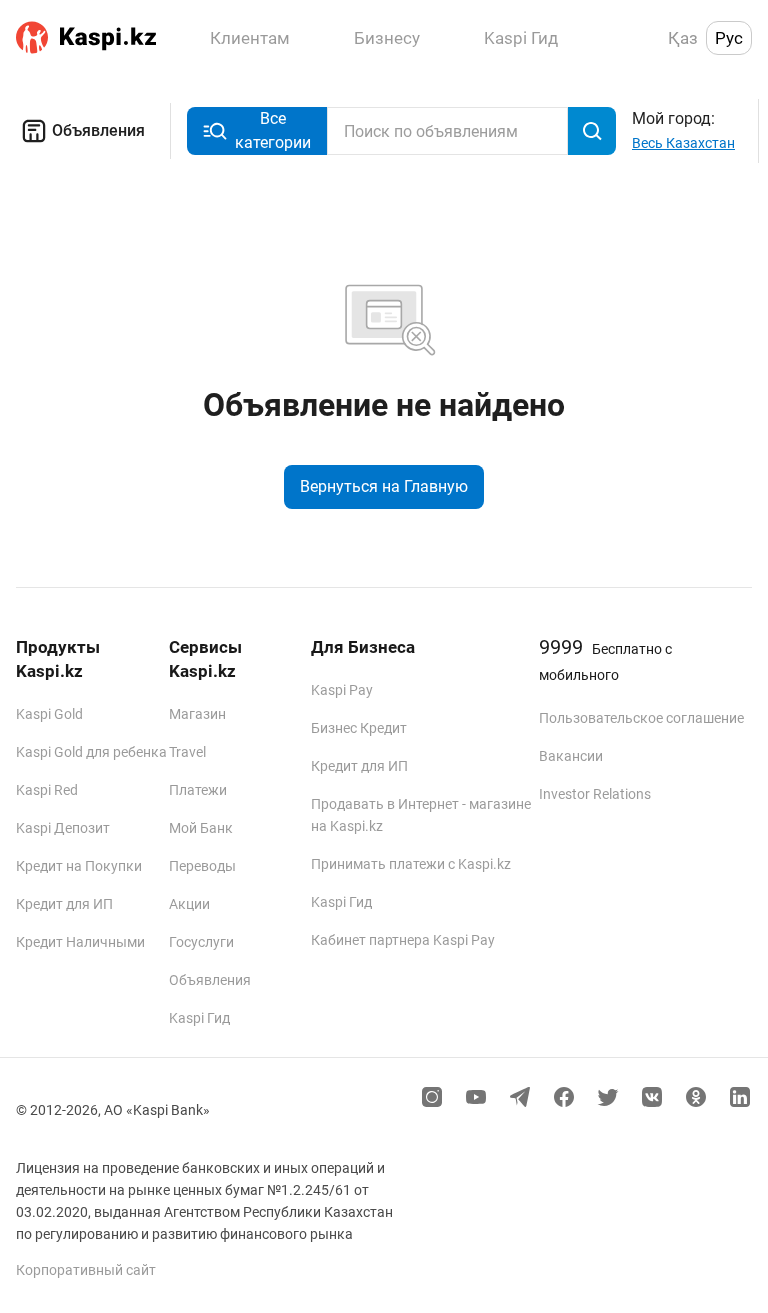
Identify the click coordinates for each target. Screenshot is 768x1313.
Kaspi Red (47, 790)
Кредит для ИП (64, 904)
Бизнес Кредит (359, 728)
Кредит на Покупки (79, 866)
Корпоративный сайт (86, 1270)
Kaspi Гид (199, 1018)
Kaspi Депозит (63, 828)
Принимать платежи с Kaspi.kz (411, 864)
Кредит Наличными (80, 942)
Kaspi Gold (49, 714)
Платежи (198, 790)
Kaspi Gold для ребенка (91, 752)
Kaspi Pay (342, 690)
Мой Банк (201, 828)
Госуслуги (201, 942)
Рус (729, 38)
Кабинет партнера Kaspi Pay (403, 940)
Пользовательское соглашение (641, 718)
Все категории (273, 130)
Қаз (683, 38)
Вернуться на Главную (384, 486)
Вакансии (571, 756)
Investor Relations (595, 794)
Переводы (202, 866)
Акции (189, 904)
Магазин (197, 714)
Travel (187, 752)
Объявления (98, 130)
